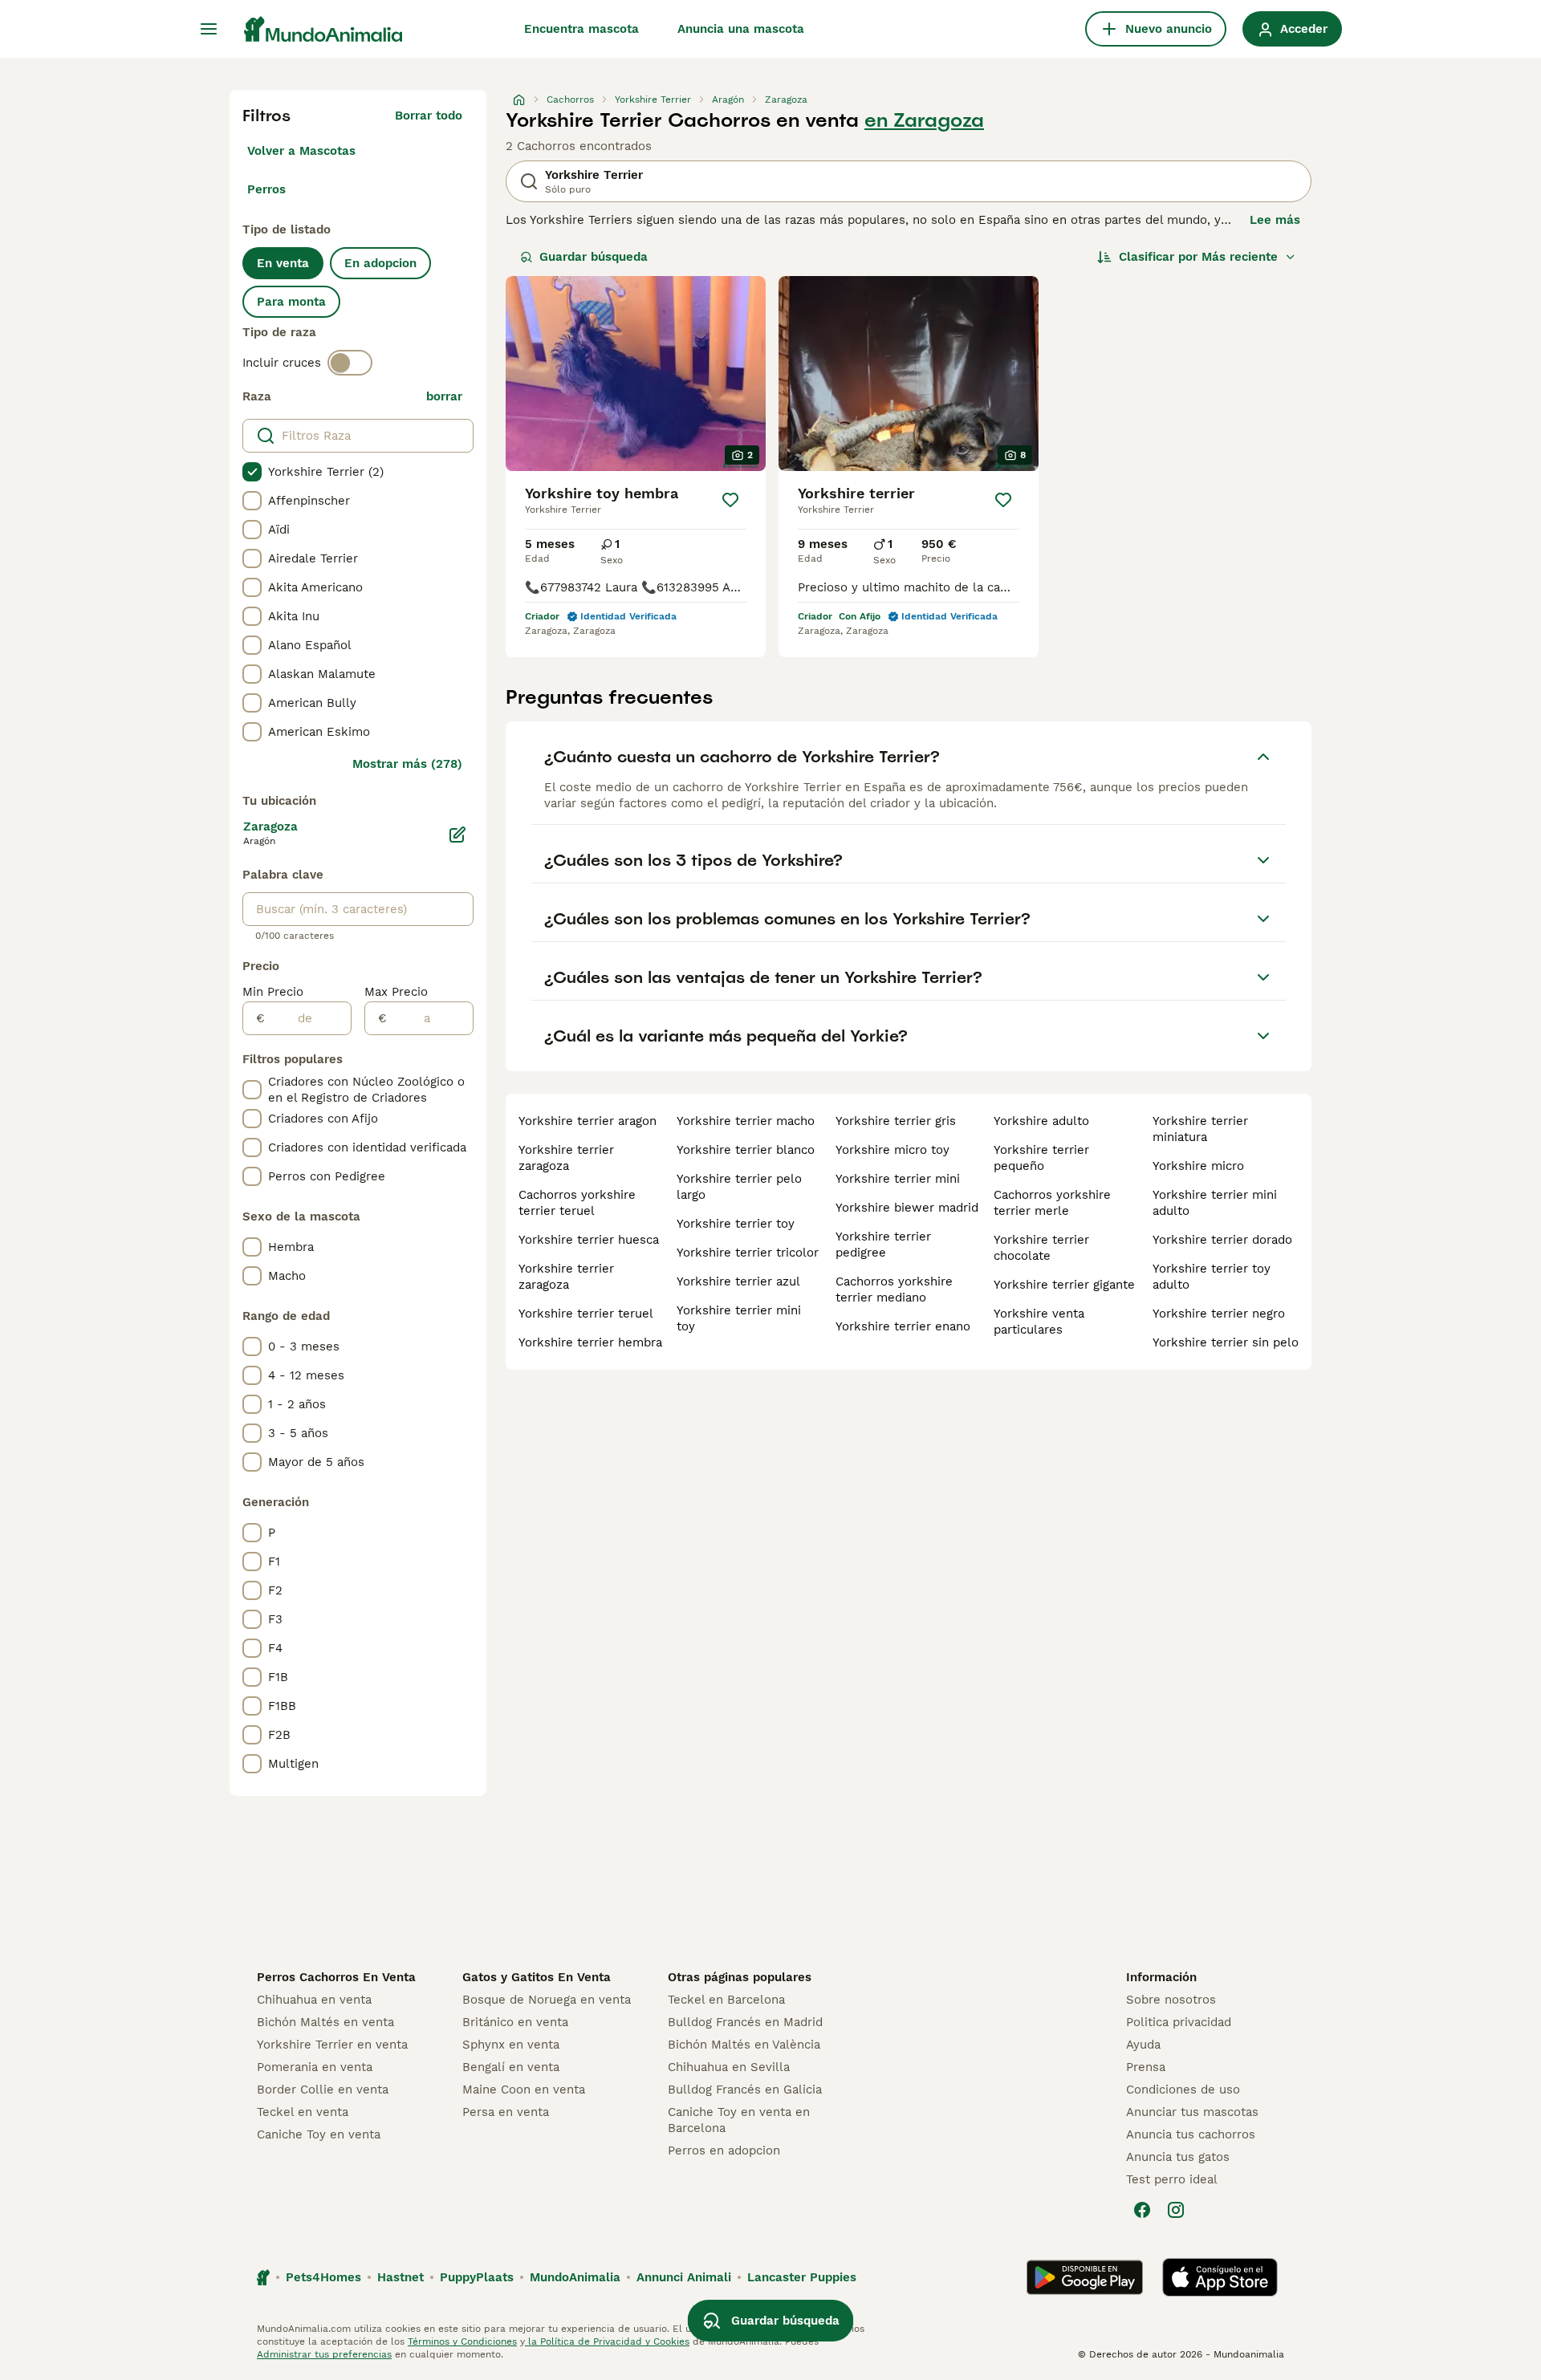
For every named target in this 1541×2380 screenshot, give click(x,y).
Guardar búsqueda (594, 257)
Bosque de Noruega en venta (547, 2000)
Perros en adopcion (724, 2151)
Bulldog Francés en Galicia (745, 2090)
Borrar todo (429, 116)
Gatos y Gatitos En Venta (537, 1977)
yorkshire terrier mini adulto (1215, 1203)
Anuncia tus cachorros (1191, 2134)
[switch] (350, 363)
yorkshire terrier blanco (746, 1150)
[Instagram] (1176, 2210)
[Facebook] (1142, 2210)
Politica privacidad (1179, 2022)
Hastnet (400, 2277)
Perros (266, 189)
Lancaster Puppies (802, 2277)
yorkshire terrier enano (903, 1326)
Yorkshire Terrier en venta (332, 2045)
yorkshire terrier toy (736, 1224)
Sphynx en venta (511, 2045)
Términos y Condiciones (462, 2341)
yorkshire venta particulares (1039, 1322)
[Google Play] (1085, 2277)
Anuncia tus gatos (1178, 2157)
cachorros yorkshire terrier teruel (577, 1203)
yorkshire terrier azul (738, 1281)
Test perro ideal (1172, 2179)
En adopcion (380, 263)
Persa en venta (506, 2112)
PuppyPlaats (477, 2277)
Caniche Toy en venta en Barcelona (739, 2120)
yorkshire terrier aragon (588, 1121)
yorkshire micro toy (892, 1150)
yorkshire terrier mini (898, 1179)
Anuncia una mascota (741, 29)
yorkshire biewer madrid (907, 1208)
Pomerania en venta (315, 2067)
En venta (283, 263)
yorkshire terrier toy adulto (1212, 1277)
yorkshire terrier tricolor (748, 1253)
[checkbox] (252, 472)
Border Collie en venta (323, 2090)
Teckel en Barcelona (726, 2000)
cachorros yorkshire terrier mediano (894, 1290)
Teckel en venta (303, 2112)
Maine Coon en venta (524, 2090)
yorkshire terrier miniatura (1200, 1129)
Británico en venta (515, 2022)
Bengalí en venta (511, 2067)
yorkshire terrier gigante (1064, 1285)
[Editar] (457, 835)
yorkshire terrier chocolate (1041, 1248)
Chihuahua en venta (314, 2000)
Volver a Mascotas (301, 151)
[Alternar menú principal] (209, 29)
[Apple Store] (1220, 2277)
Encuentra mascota (581, 29)
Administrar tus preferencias (324, 2354)
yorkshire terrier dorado (1222, 1240)
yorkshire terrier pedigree (883, 1245)
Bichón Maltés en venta (325, 2022)
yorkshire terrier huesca (589, 1240)
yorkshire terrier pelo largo (739, 1187)
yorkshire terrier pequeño (1041, 1158)
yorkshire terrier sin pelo (1226, 1342)
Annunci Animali (684, 2277)
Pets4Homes (323, 2277)
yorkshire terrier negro (1219, 1314)
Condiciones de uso (1183, 2090)
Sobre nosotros (1171, 2000)
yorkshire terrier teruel (586, 1314)
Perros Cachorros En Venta (336, 1977)
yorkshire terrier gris (896, 1121)
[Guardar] (730, 500)
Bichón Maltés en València (744, 2045)
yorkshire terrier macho (746, 1121)
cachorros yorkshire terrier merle (1052, 1203)
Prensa (1146, 2067)
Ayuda (1143, 2045)
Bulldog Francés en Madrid (745, 2022)
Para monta (291, 302)
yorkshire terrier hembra (590, 1342)
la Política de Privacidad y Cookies (607, 2341)
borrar (444, 396)
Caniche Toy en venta (319, 2134)
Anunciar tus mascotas (1192, 2112)
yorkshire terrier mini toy (739, 1318)
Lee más (1275, 220)
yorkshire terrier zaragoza (566, 1158)
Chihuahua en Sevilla (729, 2067)
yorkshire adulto (1041, 1121)
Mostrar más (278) (407, 764)
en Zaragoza (924, 120)
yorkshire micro (1198, 1166)
